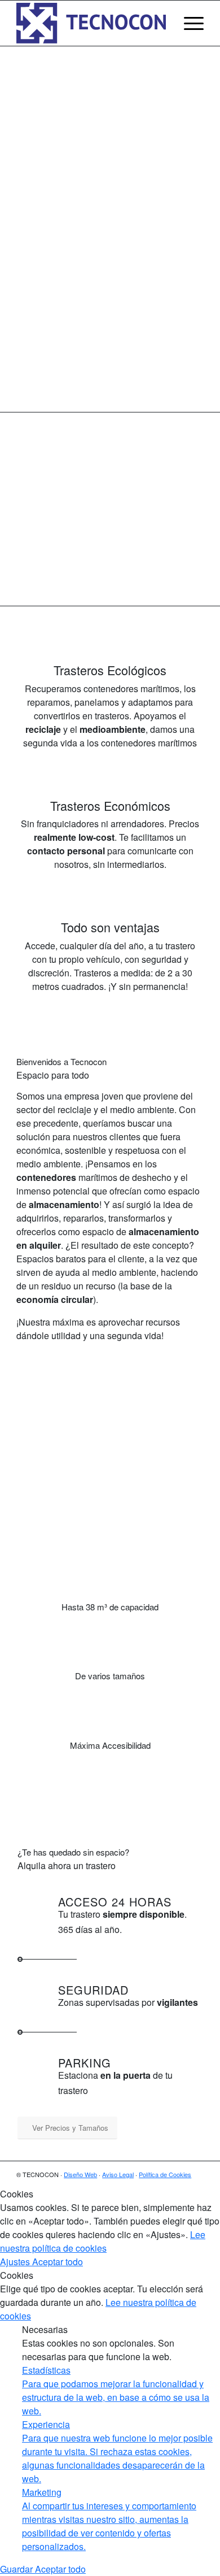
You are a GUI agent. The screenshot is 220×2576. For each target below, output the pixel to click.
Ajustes (16, 2262)
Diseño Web (80, 2174)
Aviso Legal (118, 2174)
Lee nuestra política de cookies (103, 2241)
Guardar (17, 2569)
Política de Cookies (165, 2174)
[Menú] (188, 23)
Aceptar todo (58, 2262)
